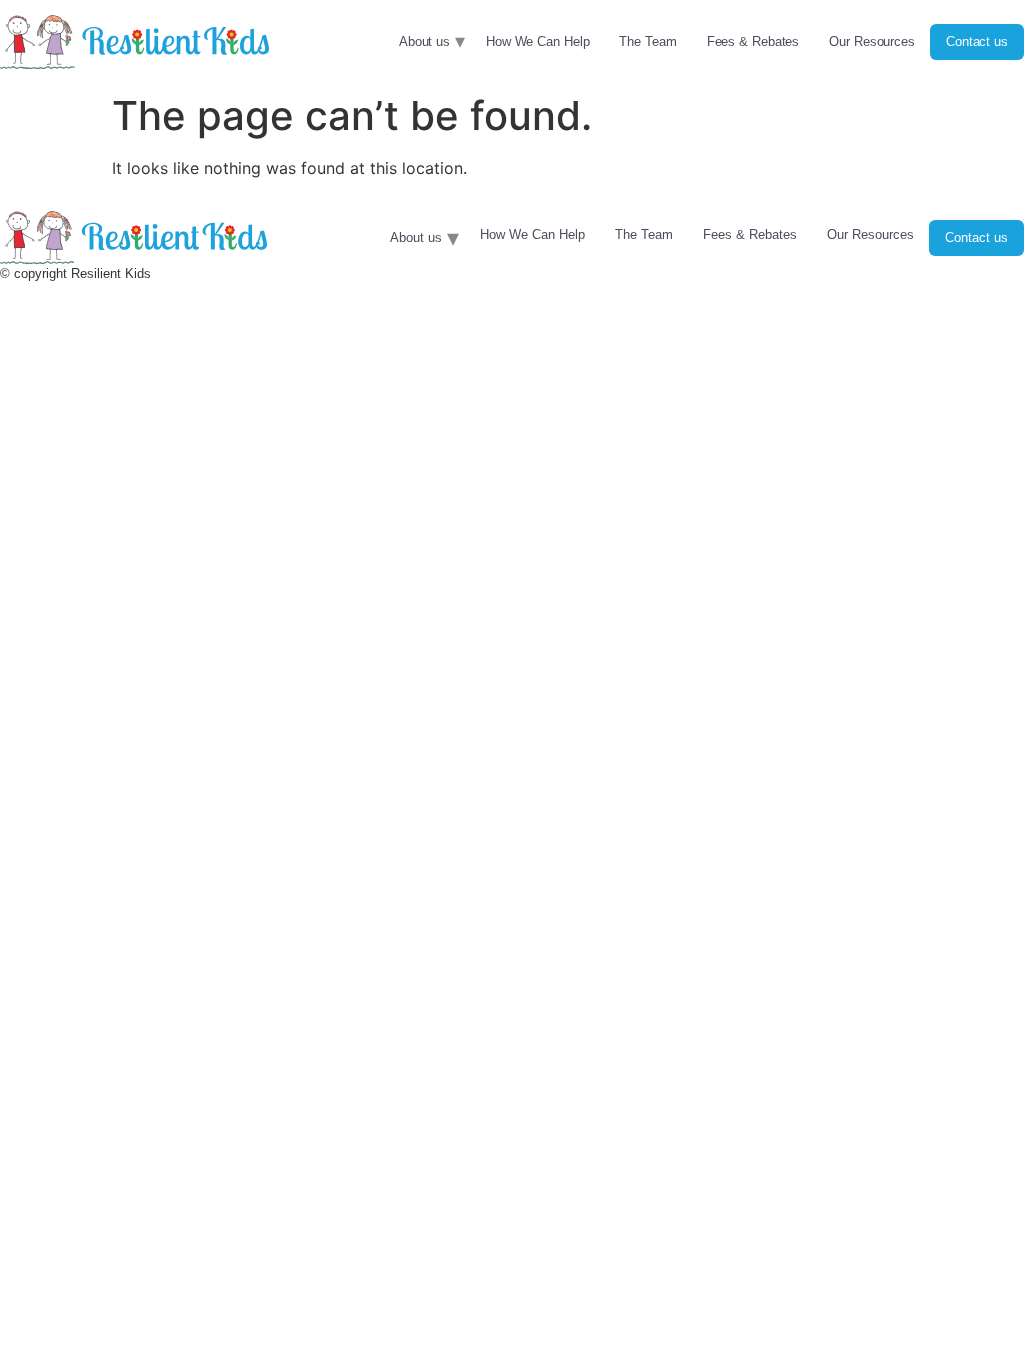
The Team (647, 41)
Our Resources (872, 41)
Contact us (977, 41)
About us (424, 41)
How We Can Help (538, 41)
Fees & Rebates (753, 41)
